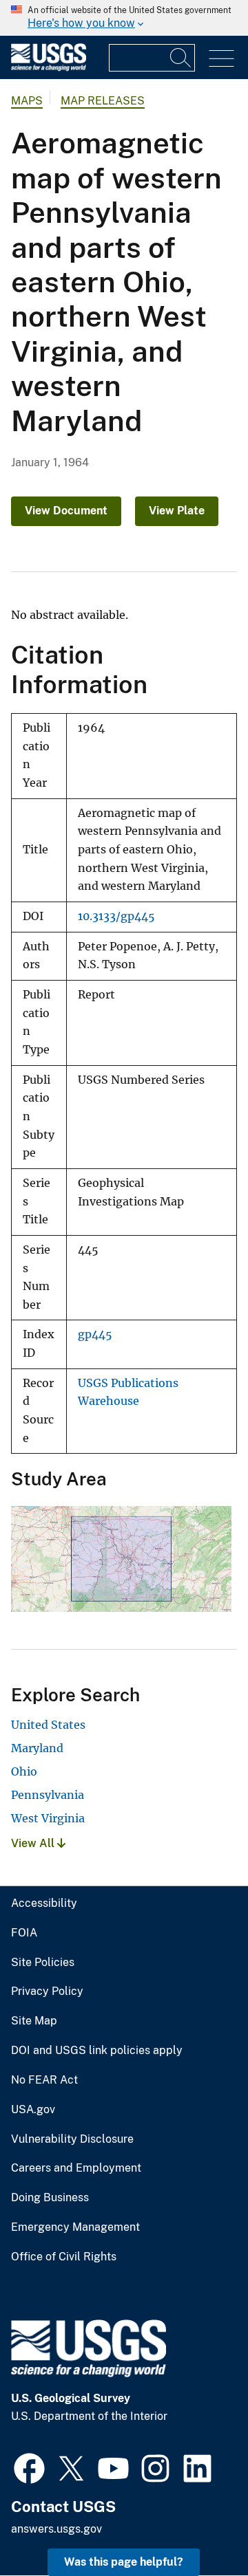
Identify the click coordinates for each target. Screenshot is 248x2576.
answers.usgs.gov (56, 2529)
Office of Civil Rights (64, 2257)
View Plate (177, 511)
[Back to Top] (198, 2526)
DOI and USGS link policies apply (97, 2051)
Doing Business (50, 2198)
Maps (27, 101)
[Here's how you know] (124, 18)
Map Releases (103, 101)
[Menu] (221, 59)
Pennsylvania (48, 1795)
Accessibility (44, 1903)
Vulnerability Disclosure (72, 2139)
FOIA (24, 1933)
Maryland (37, 1748)
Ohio (24, 1771)
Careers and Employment (76, 2168)
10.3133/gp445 (116, 916)
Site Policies (43, 1963)
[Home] (49, 68)
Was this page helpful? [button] (124, 2562)
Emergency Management (75, 2227)
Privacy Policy (47, 1991)
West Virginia (48, 1818)
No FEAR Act (44, 2080)
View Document (66, 511)
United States (48, 1725)
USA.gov (33, 2110)
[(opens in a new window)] (29, 2467)
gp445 (95, 1334)
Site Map (34, 2021)
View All (34, 1843)
